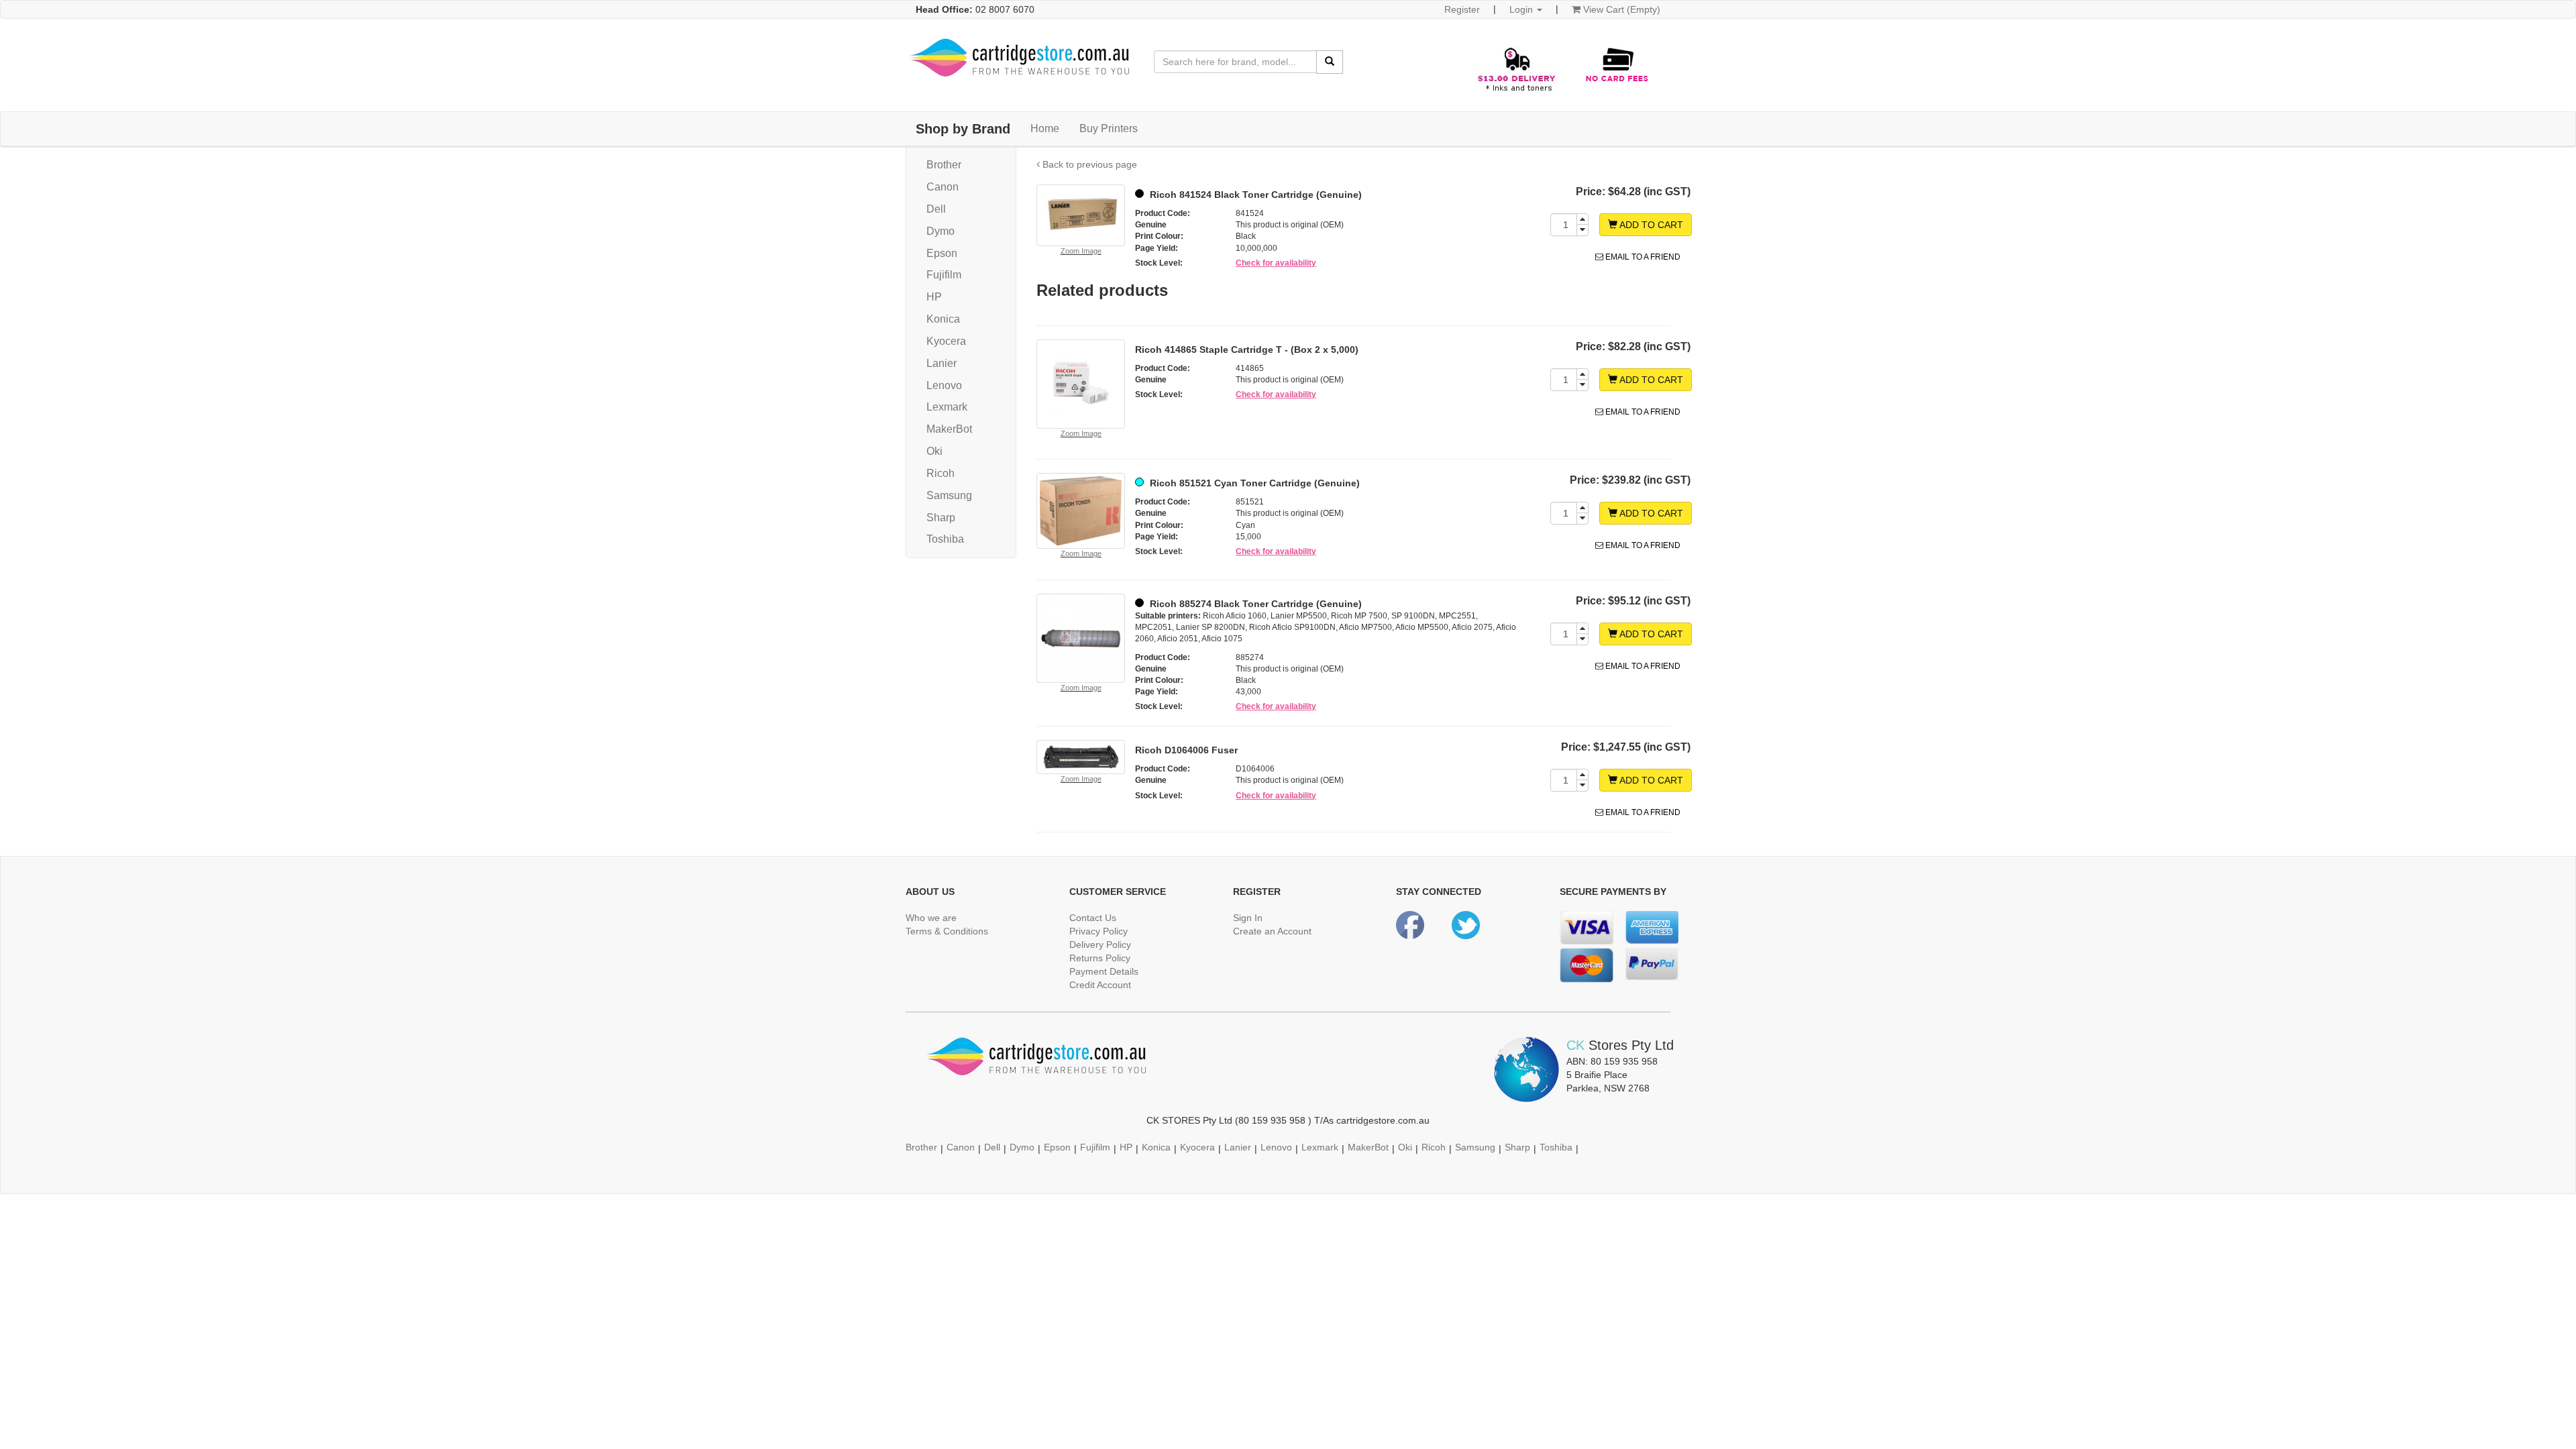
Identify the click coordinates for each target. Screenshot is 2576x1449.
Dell (936, 209)
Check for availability (1276, 263)
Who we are (931, 918)
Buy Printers (1109, 128)
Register (1462, 9)
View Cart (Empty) (1620, 9)
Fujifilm (944, 275)
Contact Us (1093, 918)
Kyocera (946, 341)
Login (1522, 9)
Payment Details (1104, 971)
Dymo (941, 231)
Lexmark (947, 407)
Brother (944, 165)
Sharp (941, 518)
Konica (943, 319)
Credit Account (1100, 985)
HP (934, 297)
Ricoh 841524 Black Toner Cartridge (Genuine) (1254, 195)
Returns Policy (1100, 958)
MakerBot (949, 429)
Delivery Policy (1100, 945)
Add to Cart (1650, 225)
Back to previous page (1088, 164)
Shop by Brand (963, 129)
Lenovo (944, 385)
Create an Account (1272, 931)
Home (1045, 128)
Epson (942, 253)
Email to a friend (1642, 257)
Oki (934, 451)
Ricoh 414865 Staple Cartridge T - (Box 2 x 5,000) (1247, 350)
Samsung (949, 495)
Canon (943, 187)
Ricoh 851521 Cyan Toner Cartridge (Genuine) (1253, 483)
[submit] (1330, 62)
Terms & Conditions (947, 931)
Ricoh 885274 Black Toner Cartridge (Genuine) (1254, 604)
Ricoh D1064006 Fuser (1186, 750)
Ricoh (941, 473)
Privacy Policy (1098, 931)
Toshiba (945, 539)
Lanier (942, 363)
